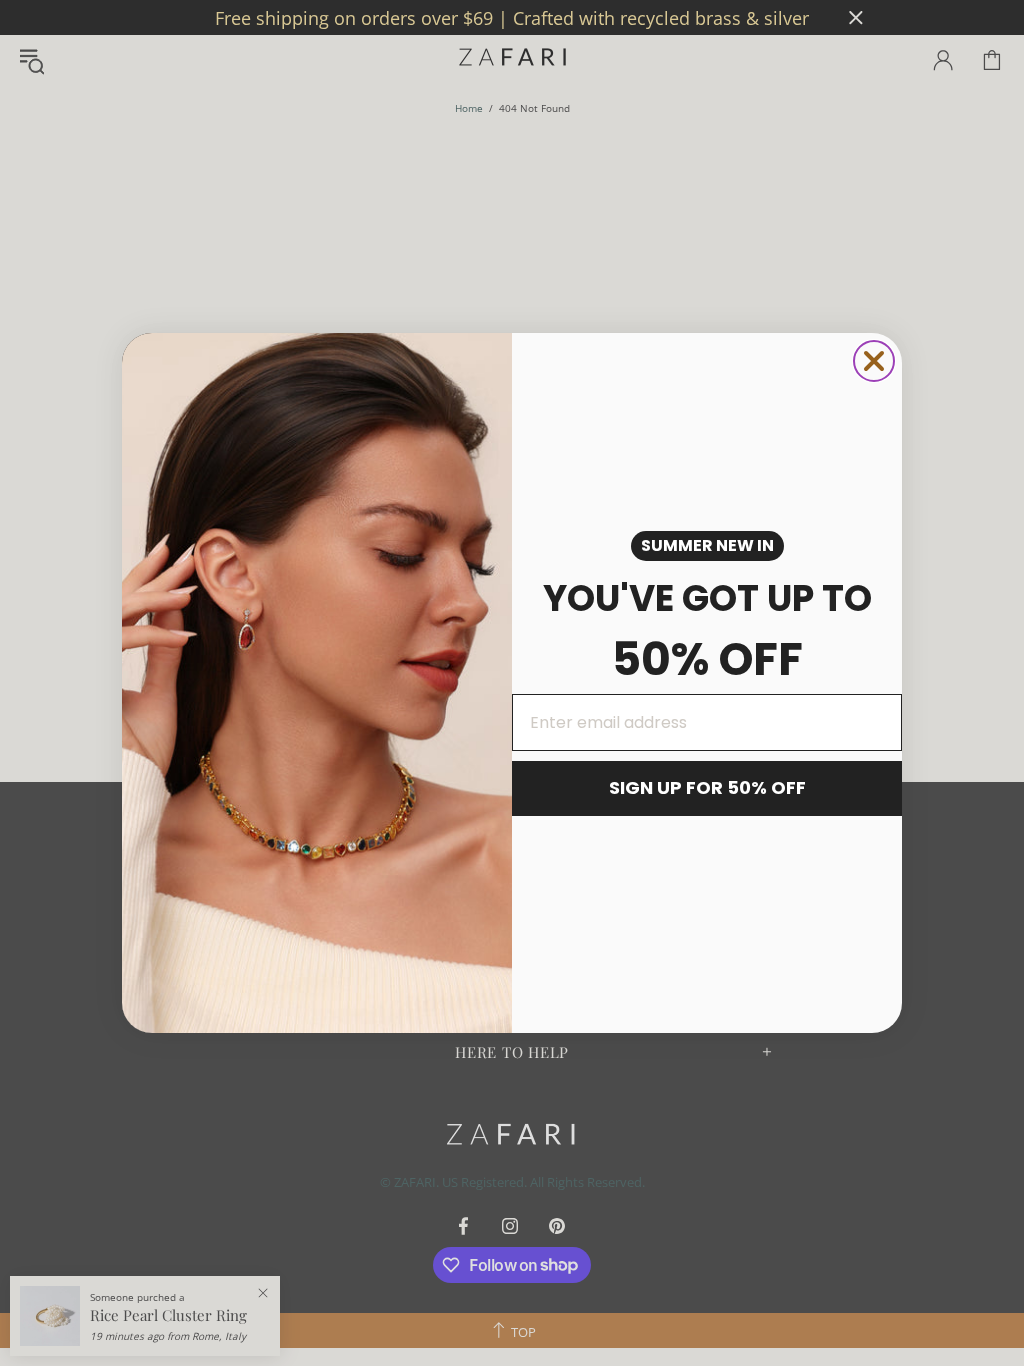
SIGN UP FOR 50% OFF (707, 787)
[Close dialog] (874, 361)
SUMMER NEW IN (707, 545)
